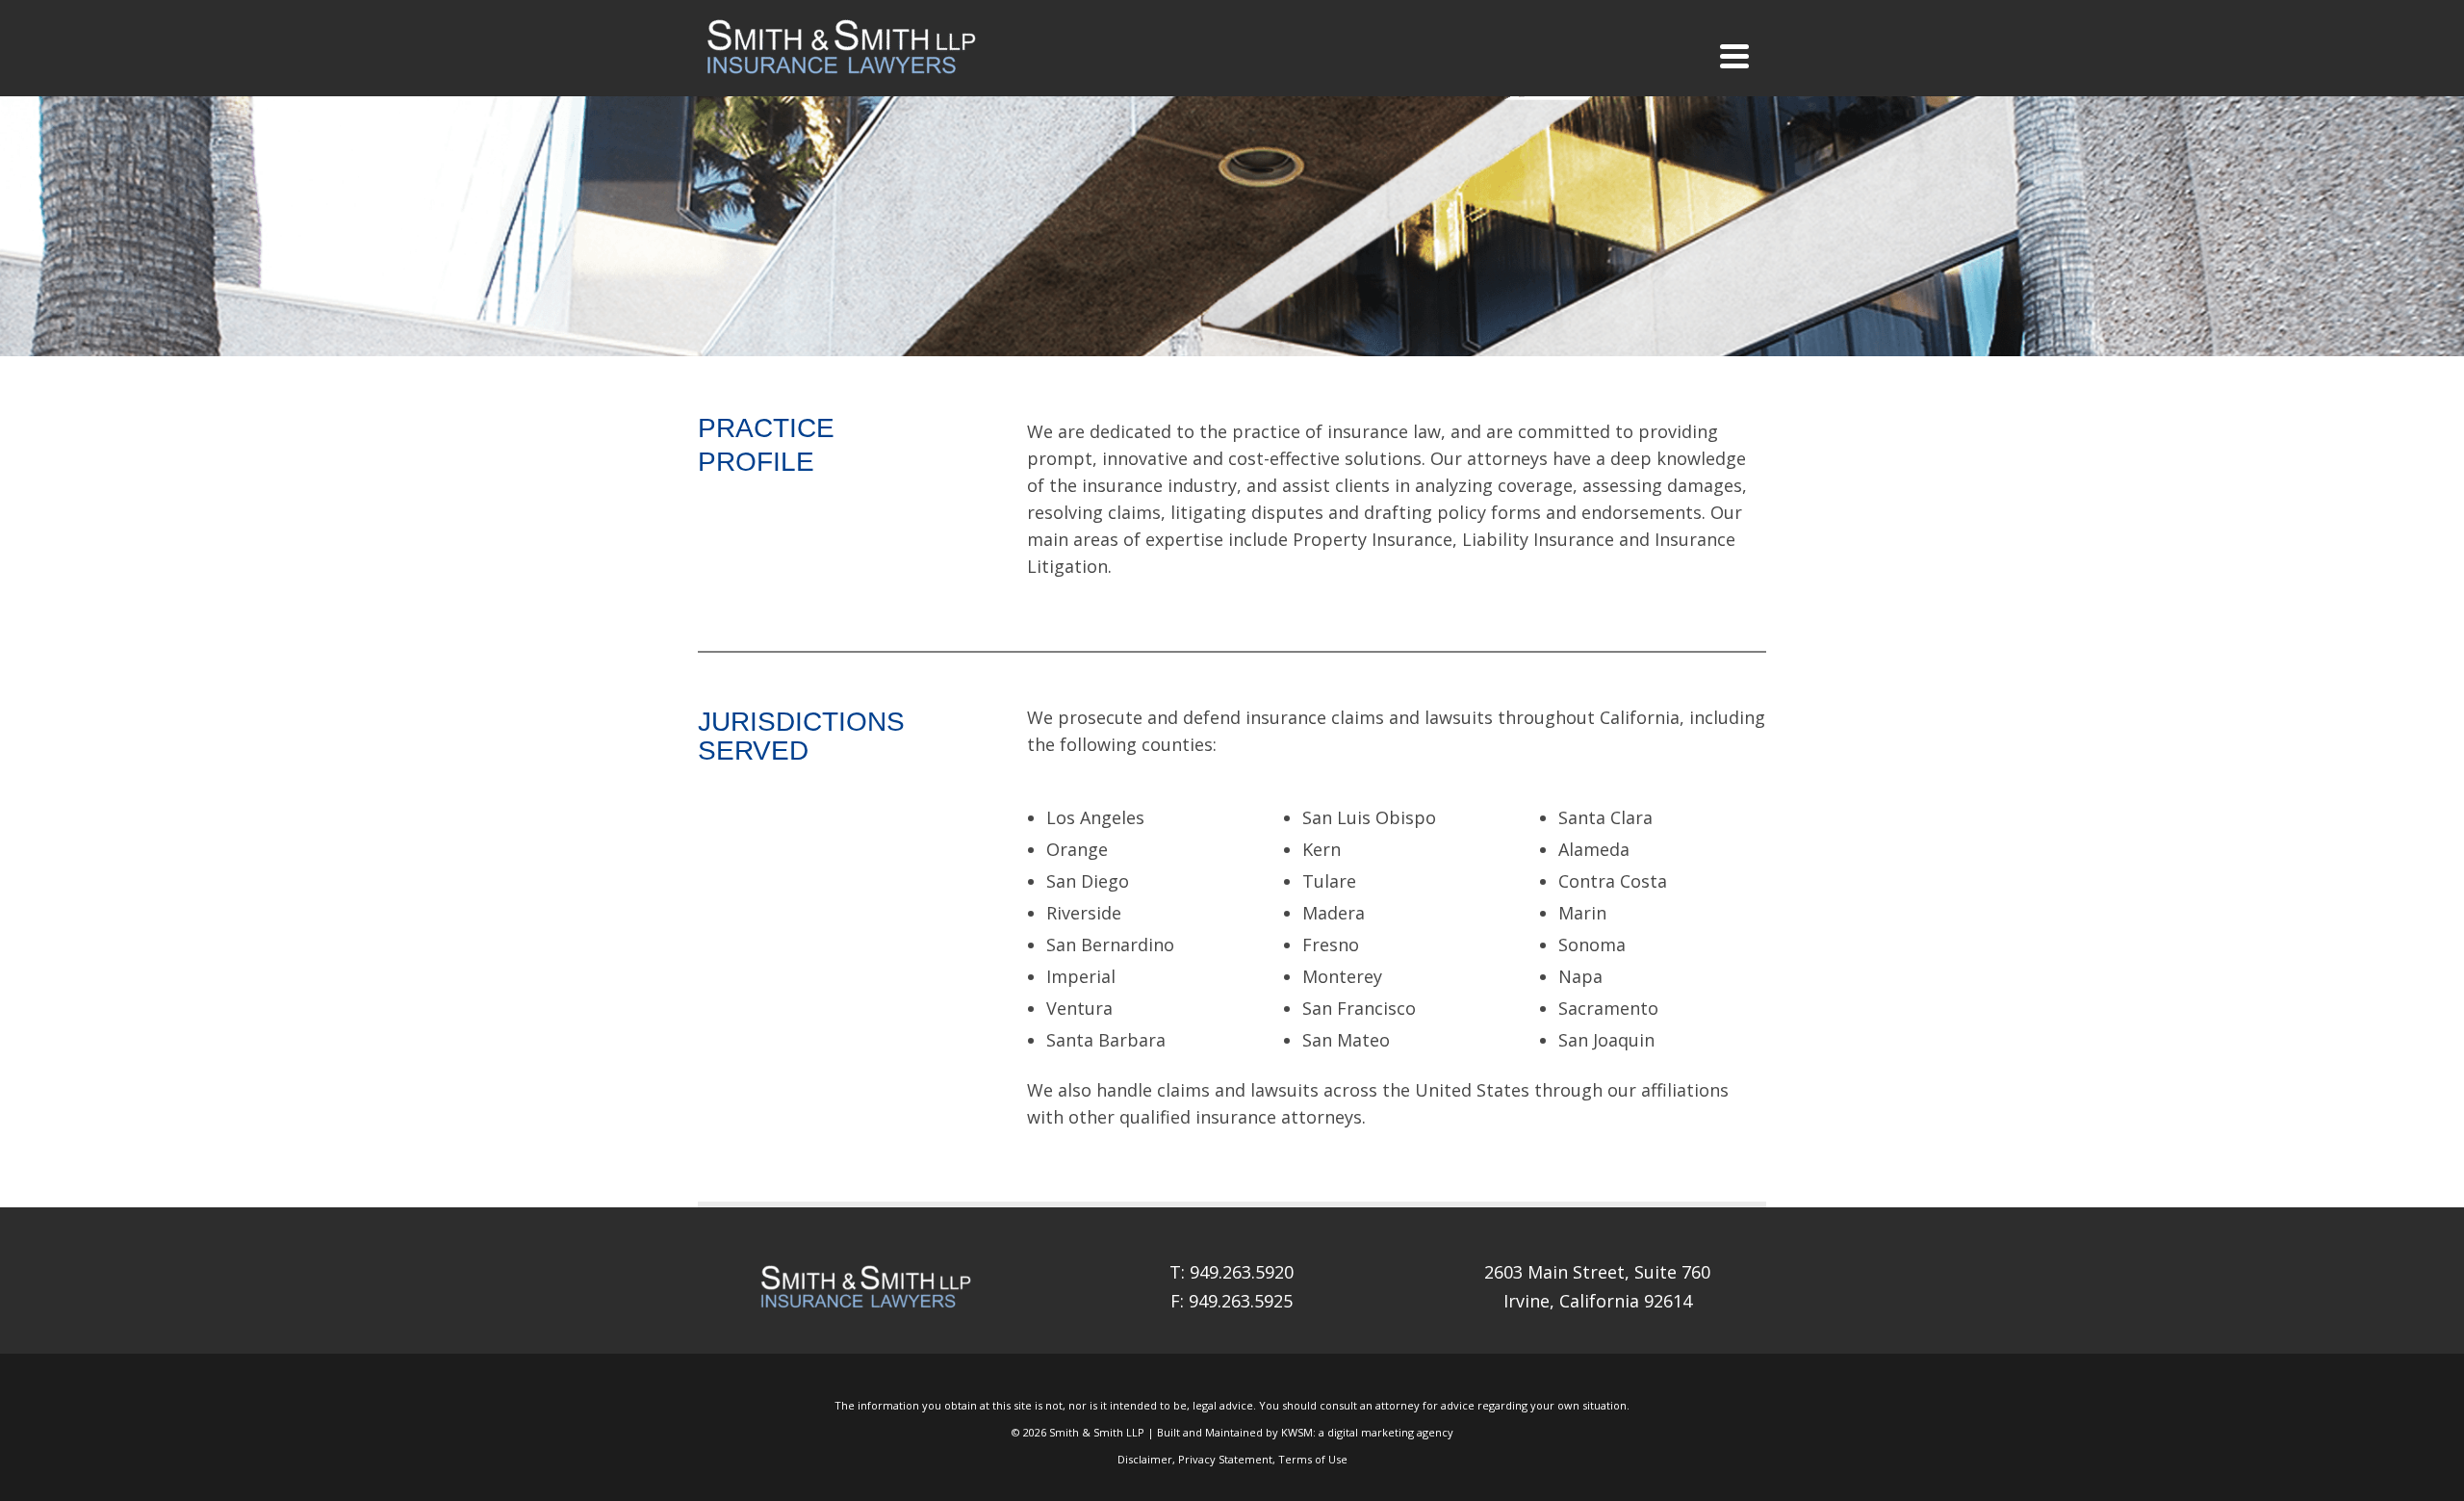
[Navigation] (1734, 56)
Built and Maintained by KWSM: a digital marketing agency (1305, 1432)
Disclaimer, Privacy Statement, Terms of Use (1232, 1459)
